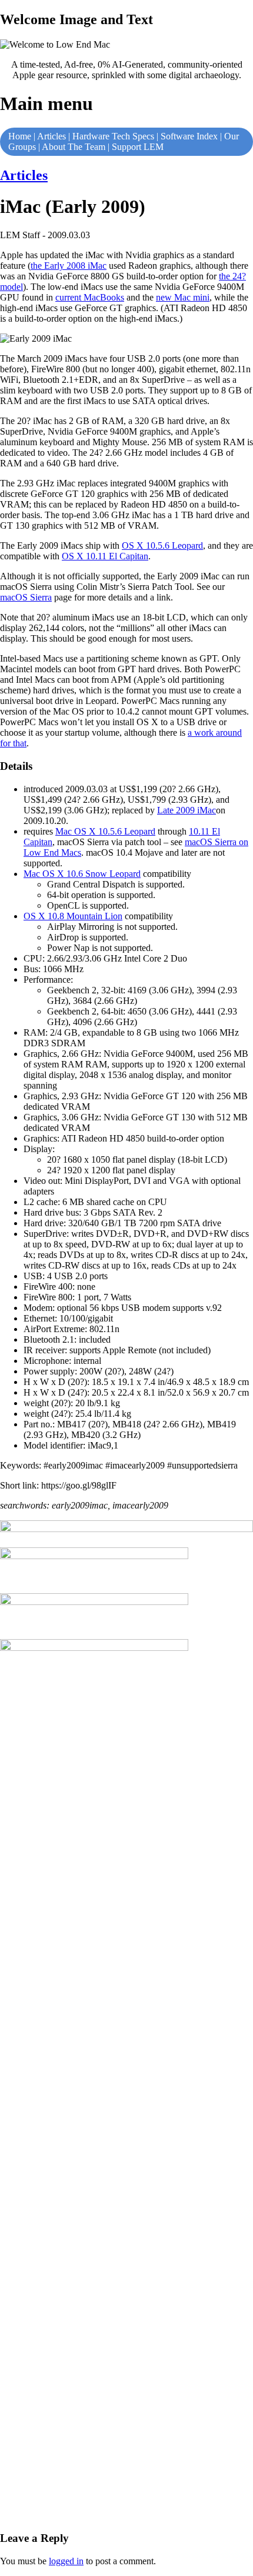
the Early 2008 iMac (69, 266)
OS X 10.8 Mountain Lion (73, 916)
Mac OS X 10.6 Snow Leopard (82, 874)
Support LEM (138, 147)
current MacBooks (90, 297)
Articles (51, 136)
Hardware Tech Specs (113, 136)
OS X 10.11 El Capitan (105, 556)
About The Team (74, 147)
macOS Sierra (26, 597)
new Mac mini (183, 297)
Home (20, 136)
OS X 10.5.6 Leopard (162, 545)
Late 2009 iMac (187, 810)
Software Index (189, 136)
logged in (66, 2561)
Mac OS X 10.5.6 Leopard (105, 831)
